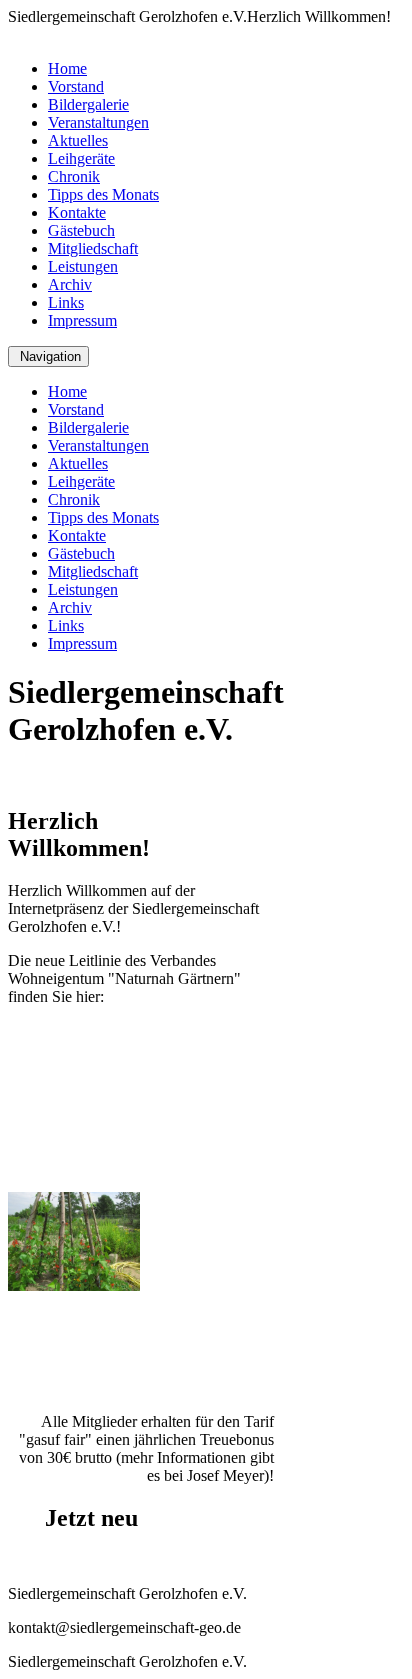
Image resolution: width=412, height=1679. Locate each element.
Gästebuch (81, 230)
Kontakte (77, 212)
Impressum (82, 320)
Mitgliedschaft (93, 248)
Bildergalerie (88, 104)
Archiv (70, 284)
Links (66, 302)
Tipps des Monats (103, 194)
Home (67, 68)
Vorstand (76, 86)
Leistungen (83, 266)
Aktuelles (78, 140)
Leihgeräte (81, 158)
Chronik (74, 176)
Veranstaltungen (98, 122)
